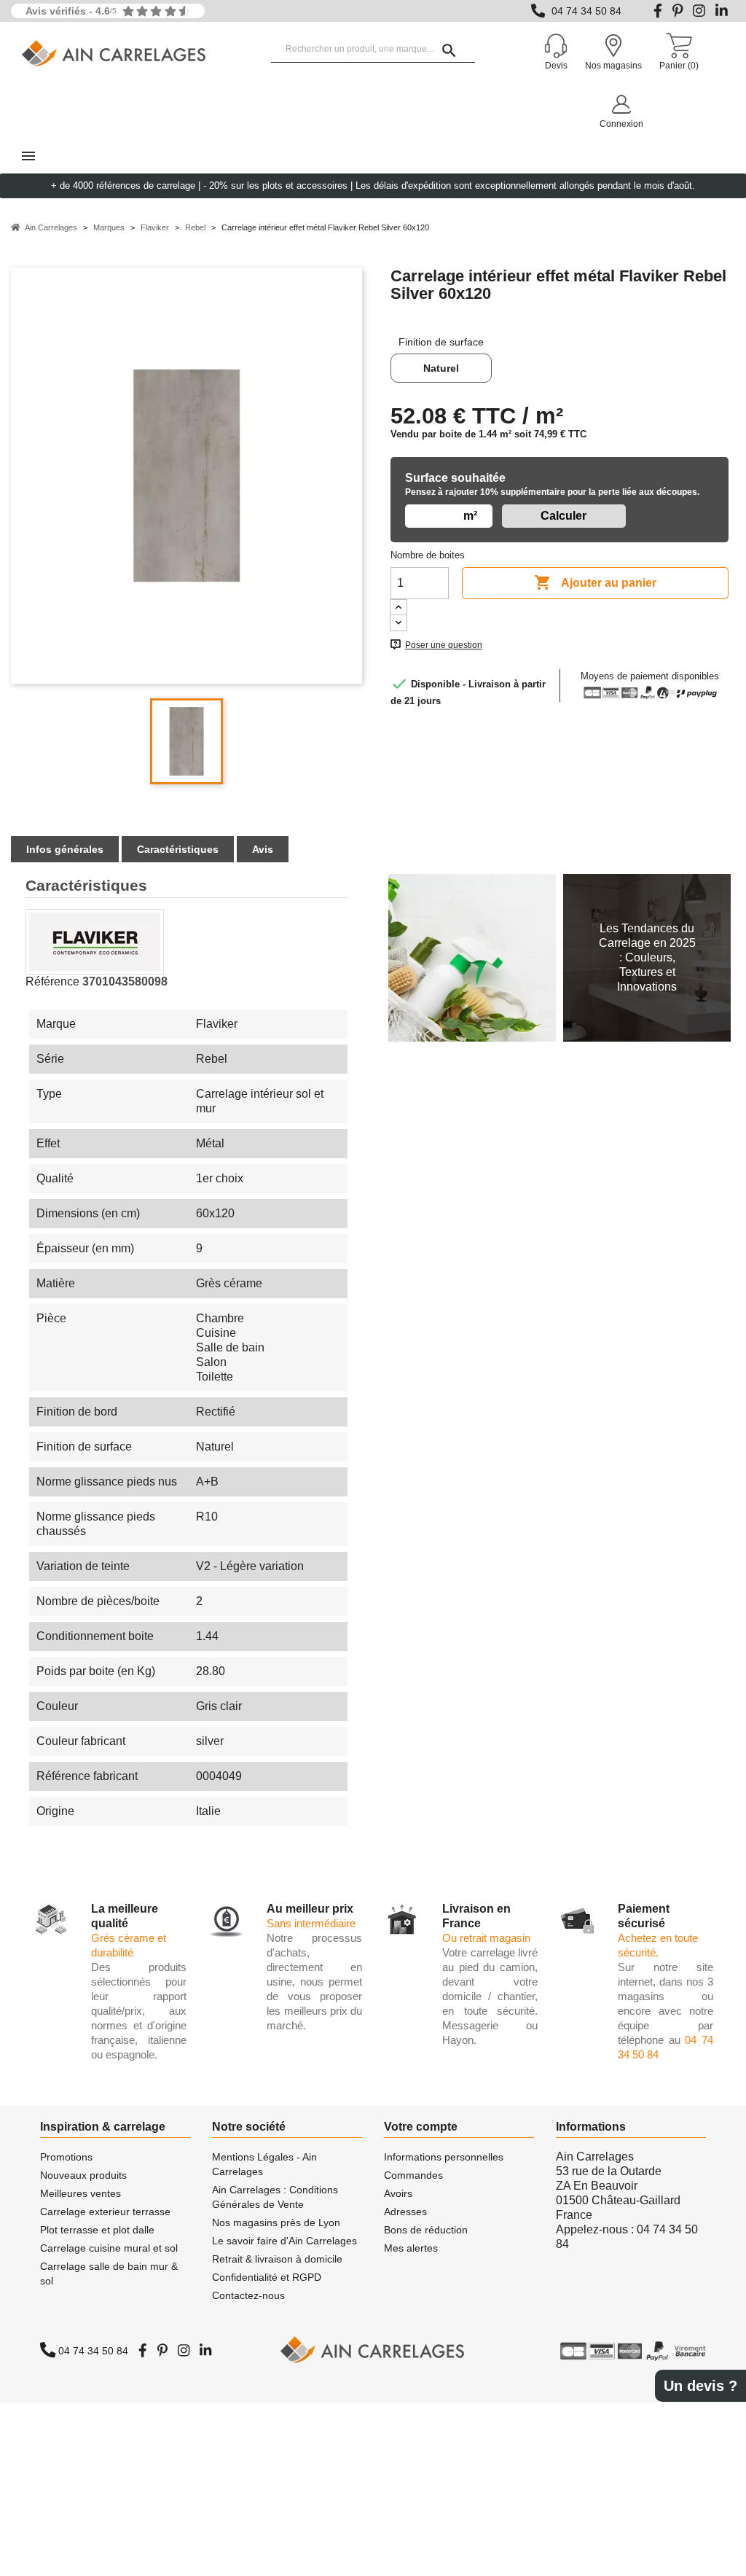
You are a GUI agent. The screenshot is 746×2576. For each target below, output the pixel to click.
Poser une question (444, 645)
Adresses (405, 2212)
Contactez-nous (248, 2295)
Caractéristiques (178, 849)
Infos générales (65, 849)
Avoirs (398, 2193)
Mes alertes (411, 2248)
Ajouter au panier (595, 582)
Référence (52, 981)
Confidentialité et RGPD (267, 2277)
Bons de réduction (426, 2230)
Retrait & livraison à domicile (277, 2259)
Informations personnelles (444, 2157)
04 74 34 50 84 (586, 11)
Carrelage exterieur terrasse (105, 2212)
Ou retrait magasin (486, 1938)
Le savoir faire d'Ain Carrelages (284, 2241)
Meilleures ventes (81, 2193)
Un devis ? (700, 2386)
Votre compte (421, 2127)
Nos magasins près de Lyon (276, 2222)
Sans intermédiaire (311, 1923)
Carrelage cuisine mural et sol (109, 2248)
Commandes (413, 2175)
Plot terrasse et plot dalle (97, 2230)
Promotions (66, 2157)
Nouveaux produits (83, 2175)
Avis (263, 849)
